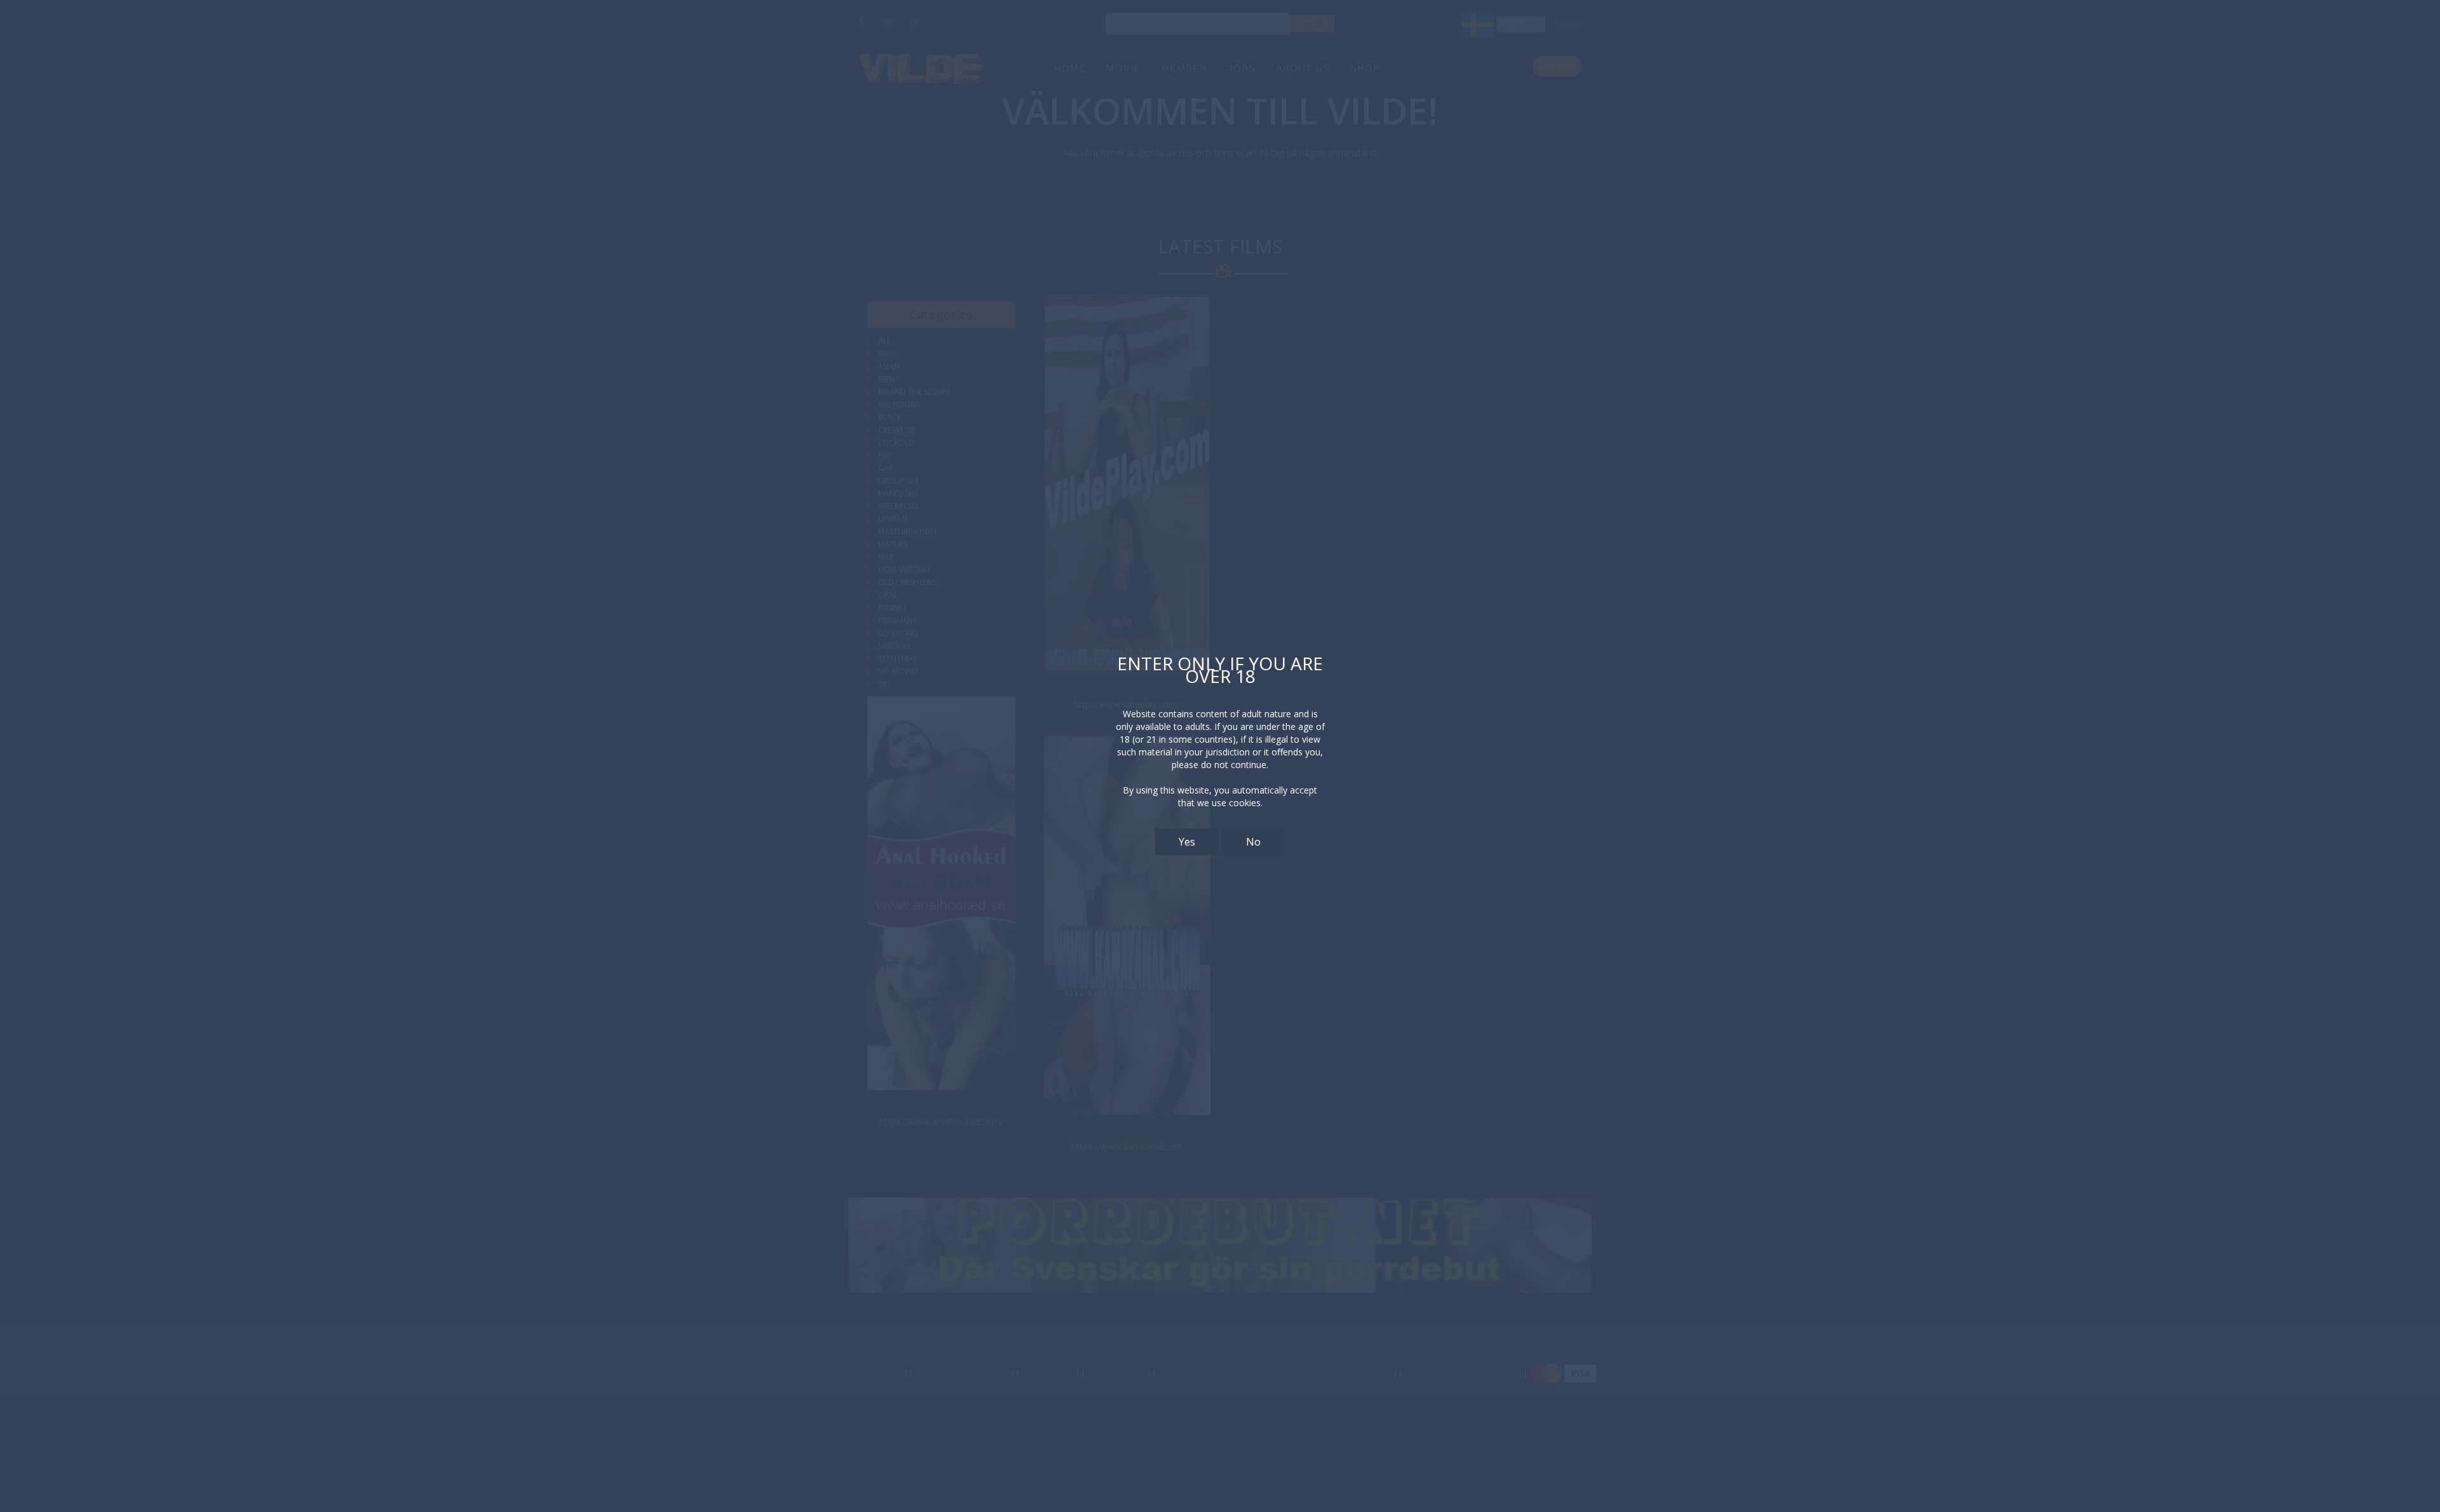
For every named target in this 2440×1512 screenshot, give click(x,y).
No (1253, 842)
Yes (1187, 842)
